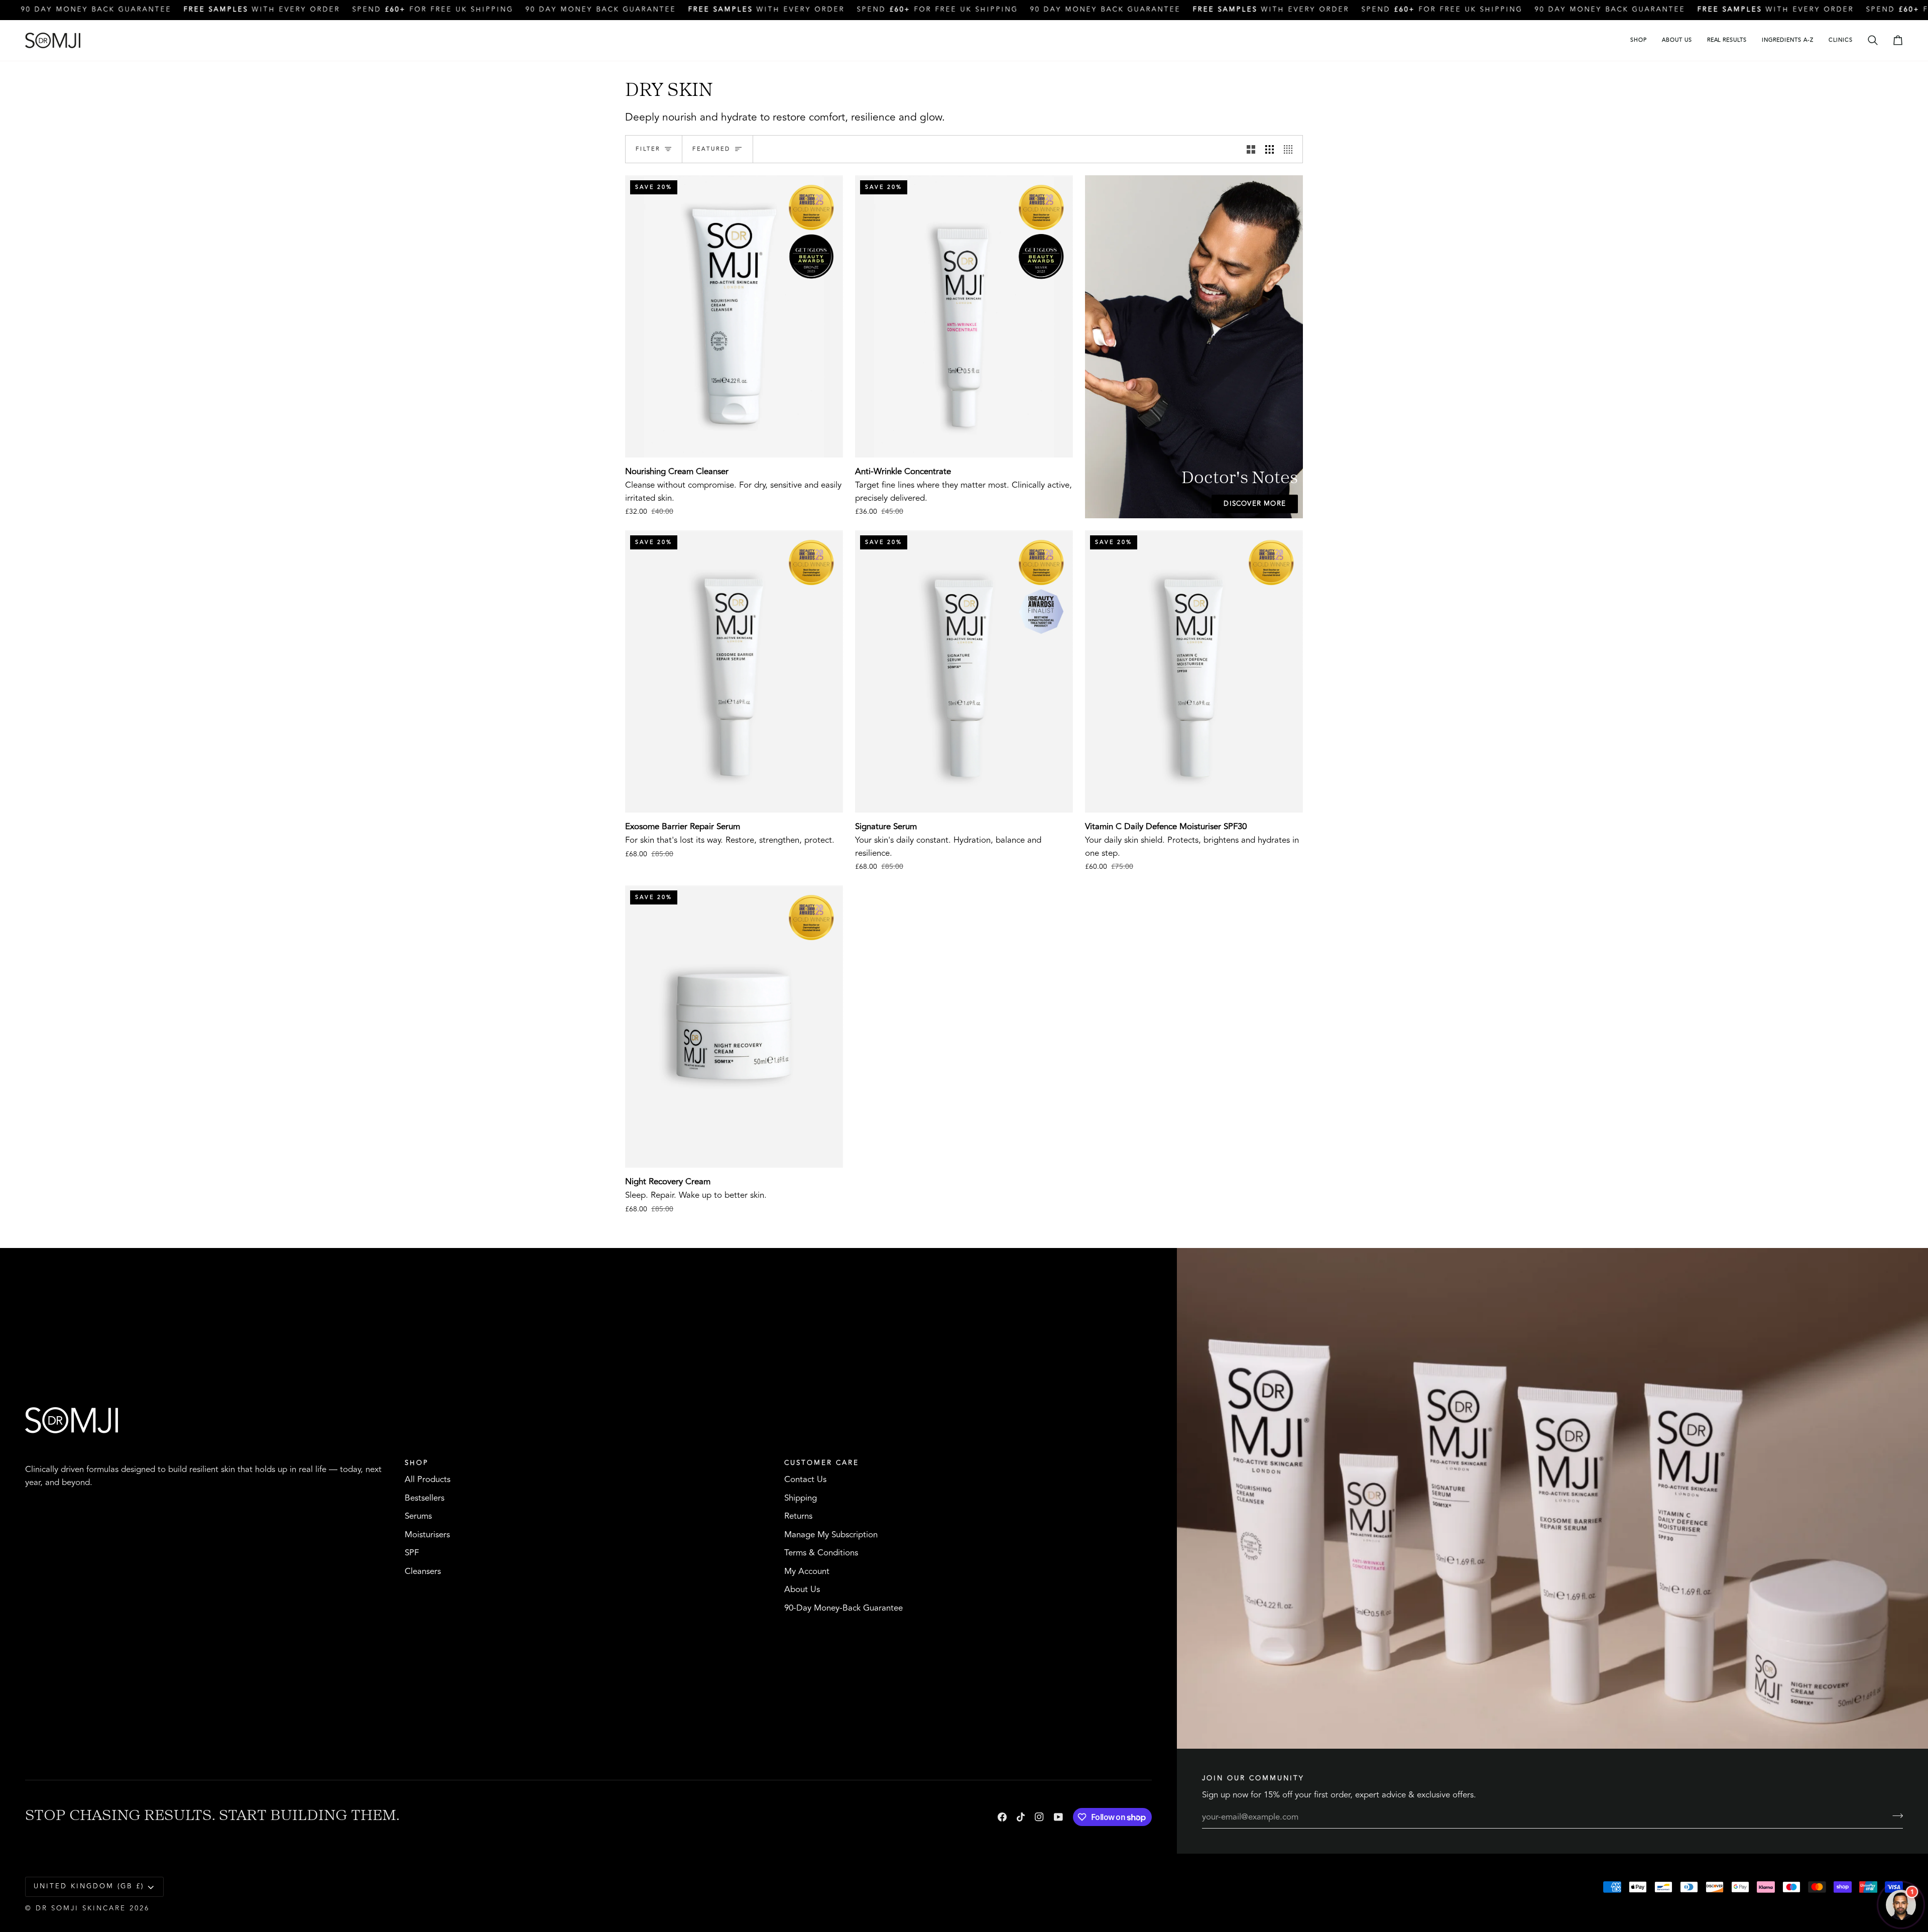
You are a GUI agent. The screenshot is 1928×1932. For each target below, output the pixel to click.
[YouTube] (1058, 1817)
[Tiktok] (1021, 1817)
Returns (798, 1516)
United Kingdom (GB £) (89, 1886)
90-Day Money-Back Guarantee (843, 1608)
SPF (412, 1553)
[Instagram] (1039, 1817)
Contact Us (805, 1480)
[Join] (1895, 1815)
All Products (428, 1480)
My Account (807, 1571)
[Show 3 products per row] (1270, 149)
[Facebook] (1002, 1817)
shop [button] (417, 1463)
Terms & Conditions (821, 1553)
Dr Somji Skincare (81, 1908)
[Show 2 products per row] (1251, 149)
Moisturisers (427, 1535)
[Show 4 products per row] (1291, 149)
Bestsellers (425, 1498)
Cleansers (423, 1571)
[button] (1639, 40)
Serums (418, 1516)
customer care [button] (822, 1463)
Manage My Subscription (831, 1535)
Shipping (801, 1498)
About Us (802, 1589)
